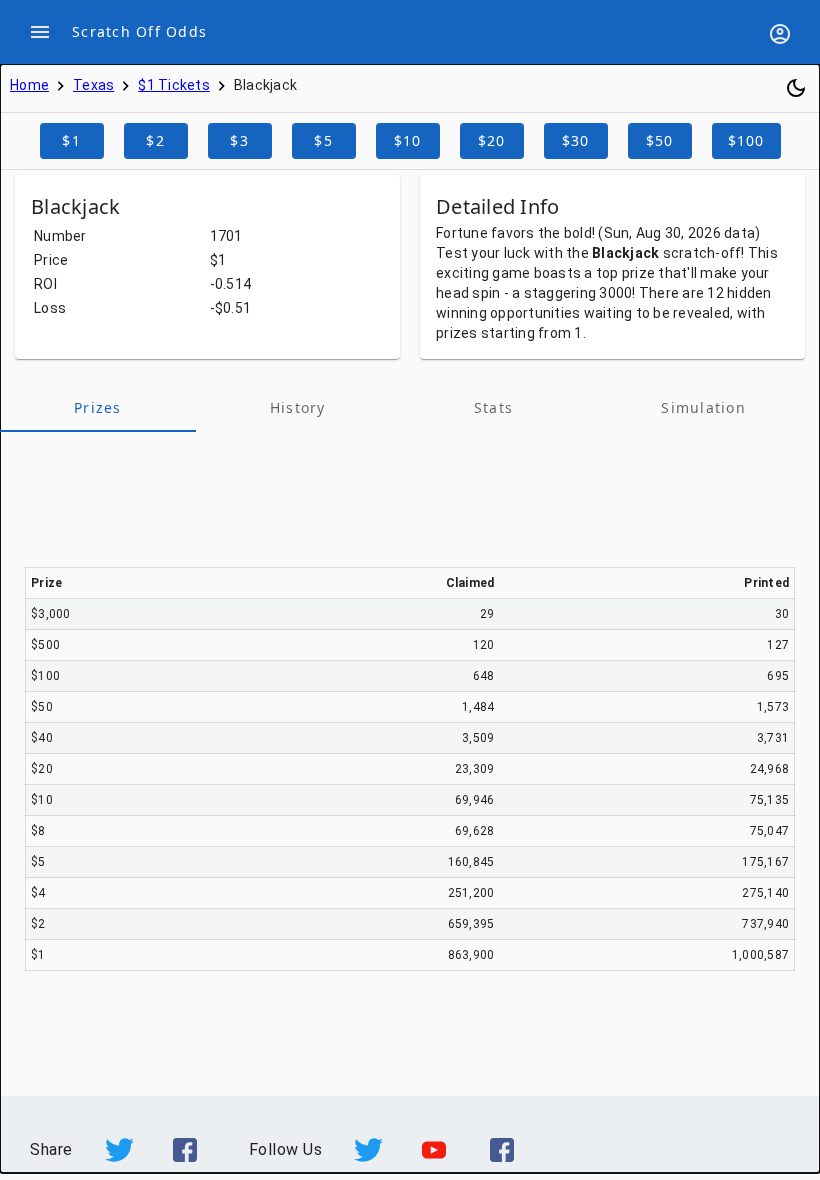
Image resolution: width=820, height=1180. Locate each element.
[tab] (98, 408)
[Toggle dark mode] (796, 88)
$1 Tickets (174, 85)
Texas (93, 85)
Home (29, 85)
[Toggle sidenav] (40, 32)
